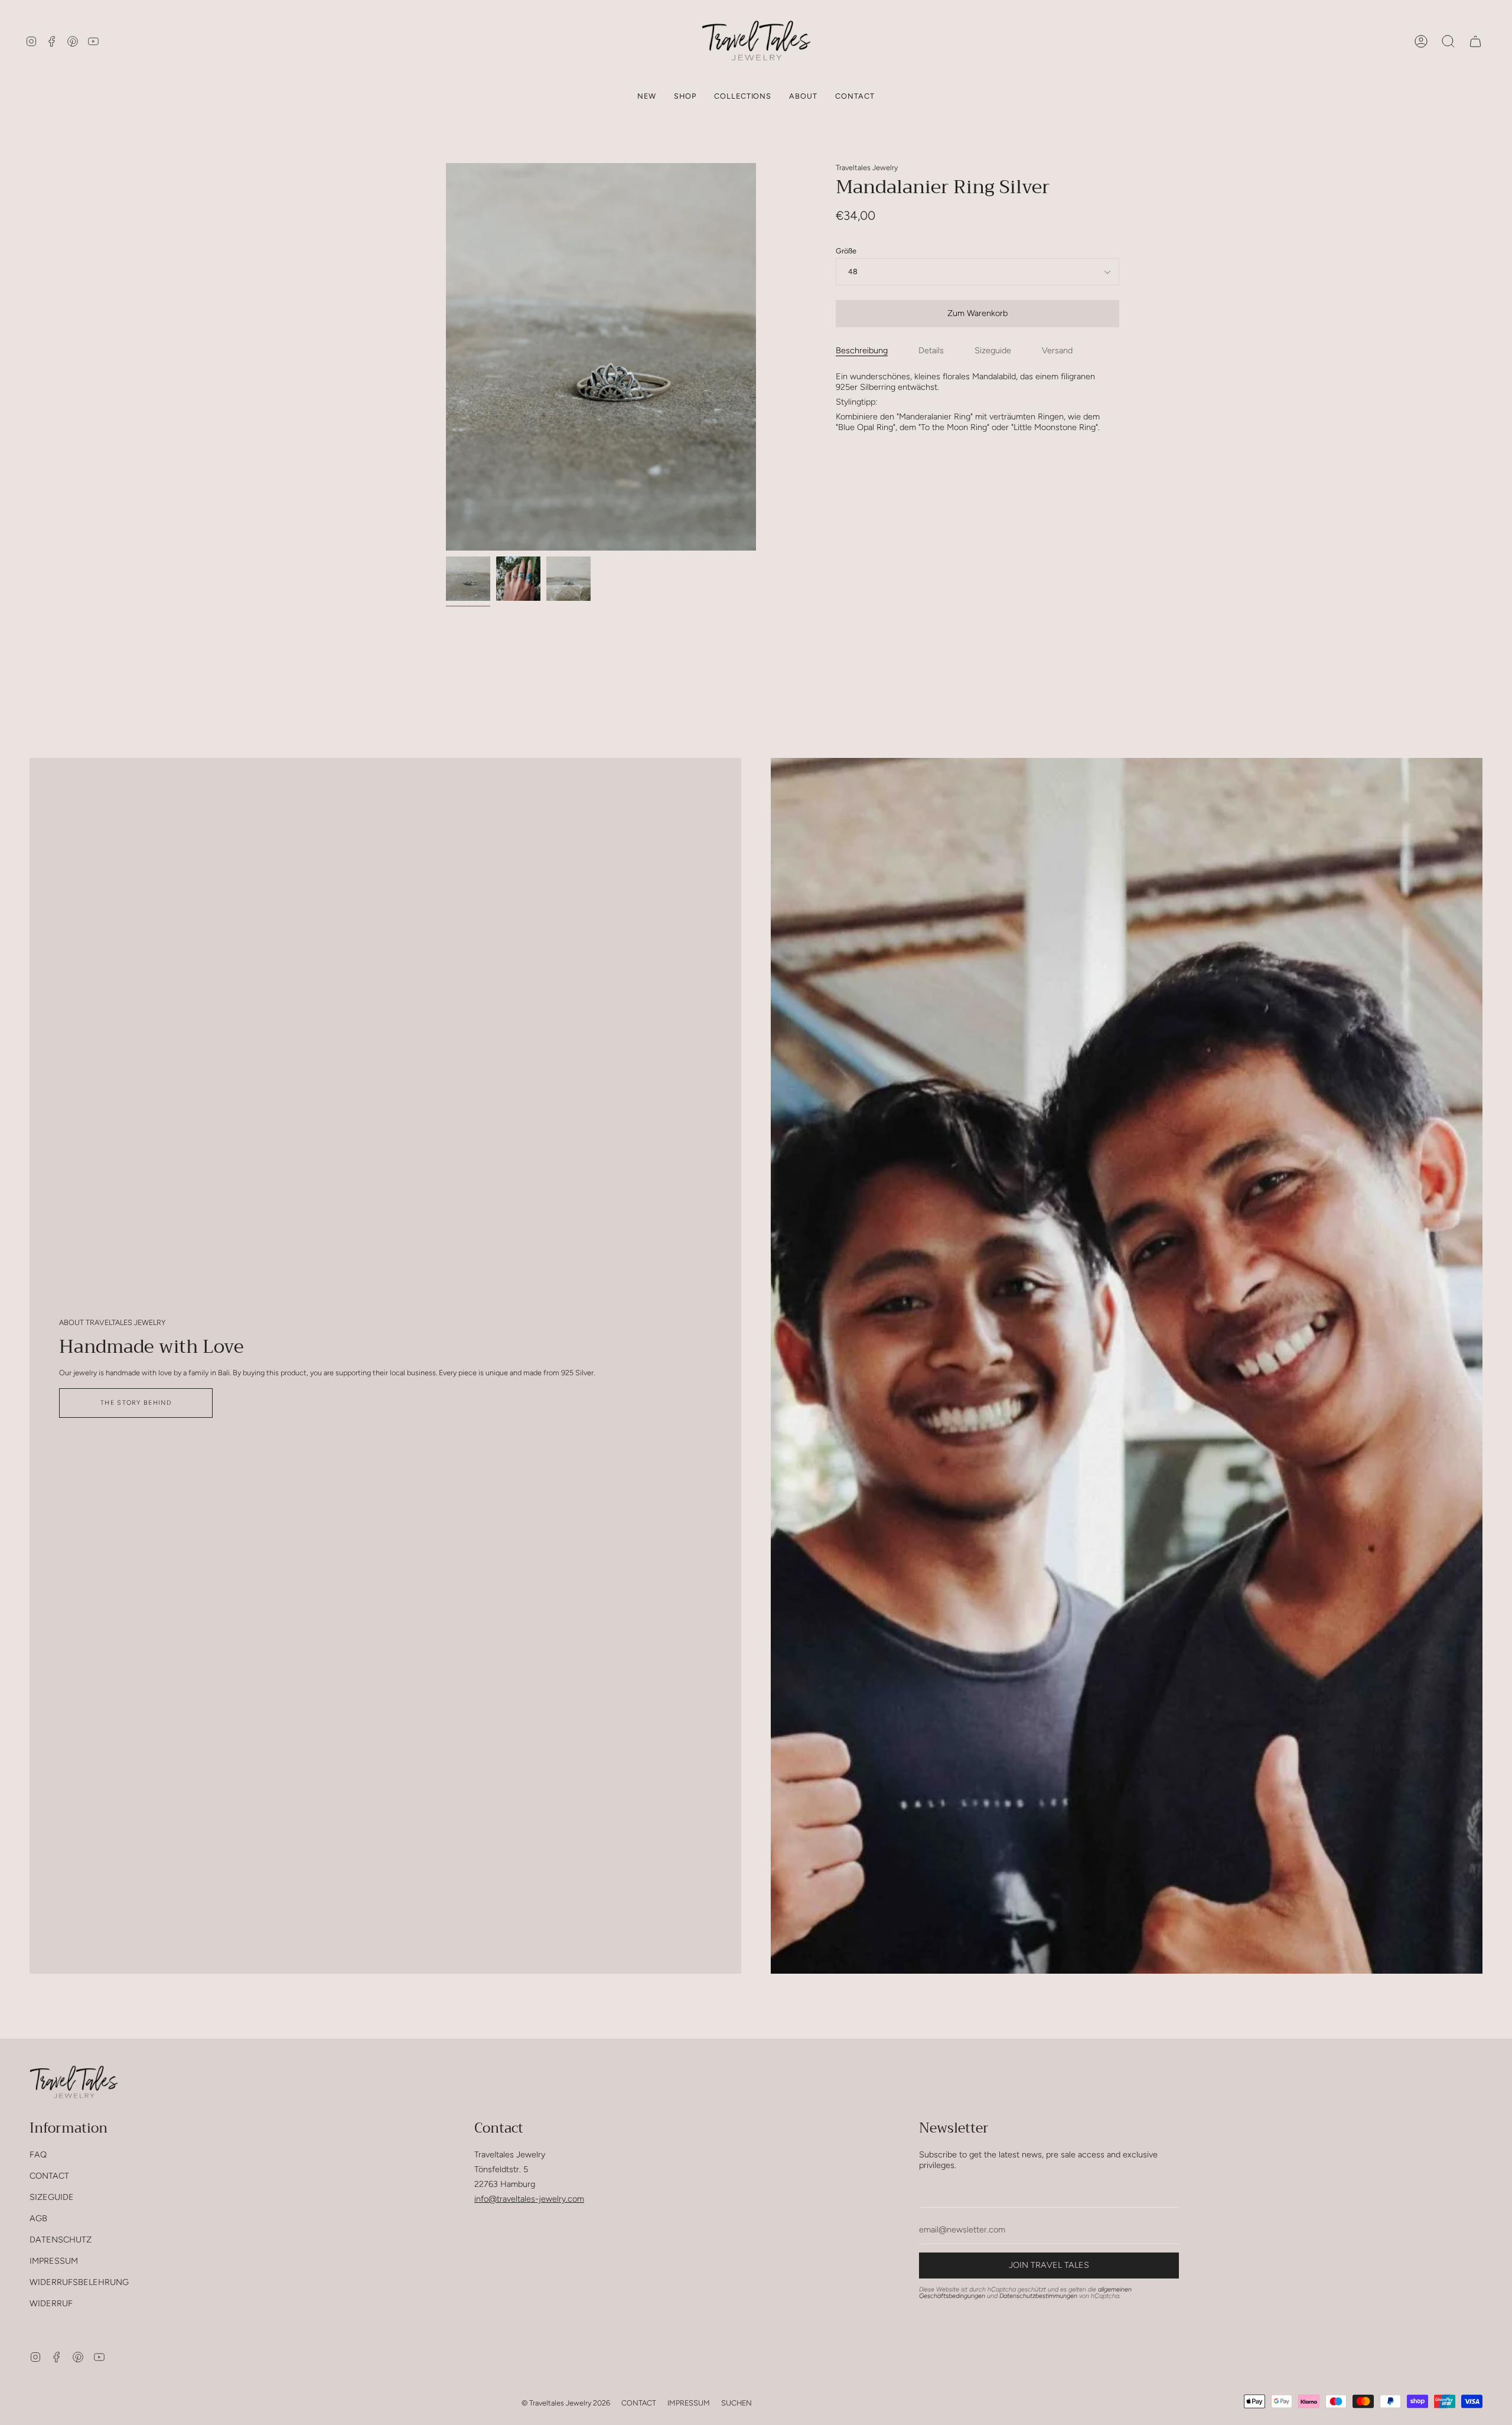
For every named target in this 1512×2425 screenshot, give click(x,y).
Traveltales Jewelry (867, 167)
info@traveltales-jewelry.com (529, 2199)
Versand (1057, 350)
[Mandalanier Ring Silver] (468, 579)
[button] (685, 96)
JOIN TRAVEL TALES (1049, 2265)
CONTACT (49, 2176)
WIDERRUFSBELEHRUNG (79, 2282)
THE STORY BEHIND (136, 1403)
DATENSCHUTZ (61, 2240)
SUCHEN (737, 2403)
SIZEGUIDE (52, 2197)
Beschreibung (862, 350)
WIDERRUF (51, 2303)
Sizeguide (993, 350)
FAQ (38, 2154)
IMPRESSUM (54, 2261)
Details (931, 350)
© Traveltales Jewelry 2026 (566, 2403)
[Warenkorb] (1475, 41)
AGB (38, 2218)
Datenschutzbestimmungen (1038, 2296)
